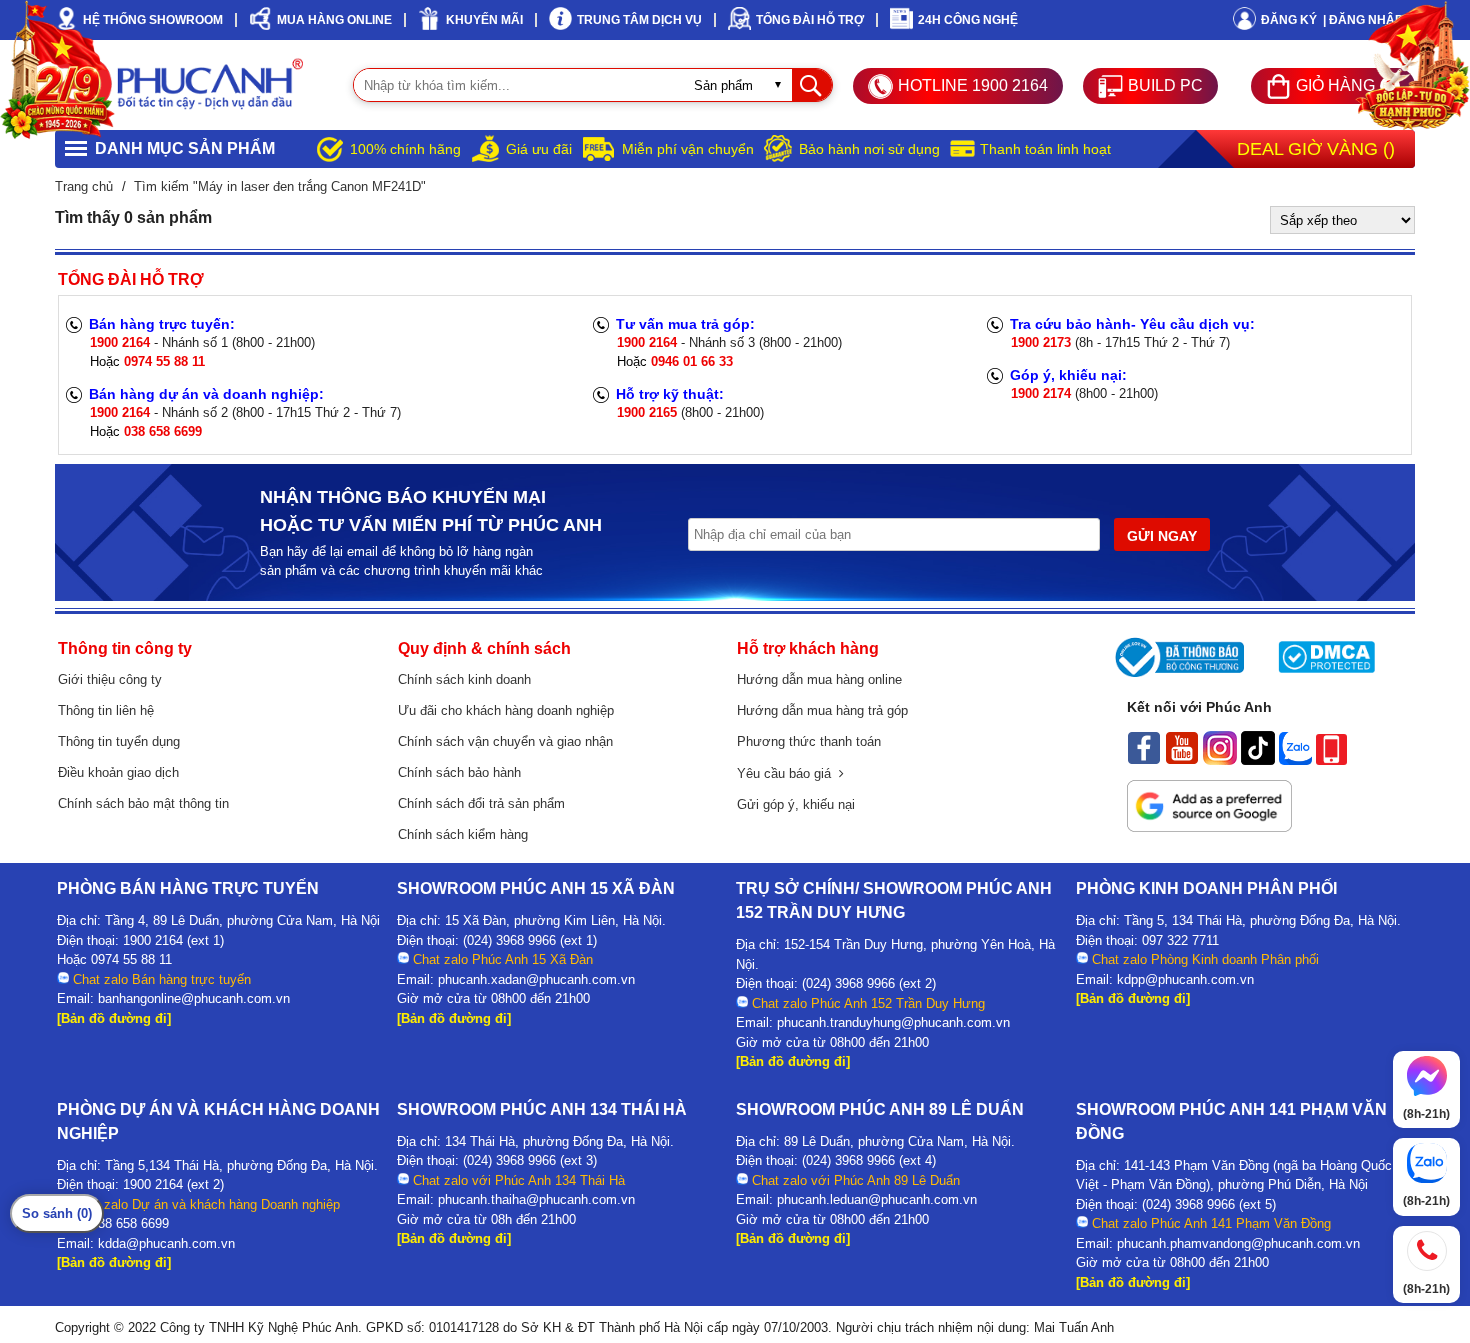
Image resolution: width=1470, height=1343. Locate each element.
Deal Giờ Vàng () (1316, 149)
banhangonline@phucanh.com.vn (194, 998)
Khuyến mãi (484, 20)
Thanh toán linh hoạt (1045, 149)
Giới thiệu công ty (110, 679)
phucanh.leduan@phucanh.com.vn (877, 1199)
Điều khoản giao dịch (118, 772)
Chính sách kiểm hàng (463, 834)
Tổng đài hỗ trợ (810, 20)
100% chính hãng (405, 149)
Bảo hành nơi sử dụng (869, 149)
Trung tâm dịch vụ (639, 20)
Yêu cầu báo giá (788, 773)
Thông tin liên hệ (106, 710)
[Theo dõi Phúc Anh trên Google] (1209, 827)
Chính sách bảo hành (459, 772)
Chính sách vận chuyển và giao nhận (505, 741)
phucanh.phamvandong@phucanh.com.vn (1238, 1243)
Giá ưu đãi (539, 149)
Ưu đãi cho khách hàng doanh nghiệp (506, 710)
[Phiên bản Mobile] (1331, 760)
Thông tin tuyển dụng (119, 741)
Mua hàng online (334, 20)
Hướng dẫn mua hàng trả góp (822, 710)
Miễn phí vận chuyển (688, 149)
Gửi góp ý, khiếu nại (796, 804)
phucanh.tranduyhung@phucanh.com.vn (893, 1022)
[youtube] (1182, 760)
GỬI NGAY (1162, 536)
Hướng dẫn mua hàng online (819, 679)
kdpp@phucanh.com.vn (1185, 979)
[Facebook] (1144, 760)
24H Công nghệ (968, 20)
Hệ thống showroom (153, 20)
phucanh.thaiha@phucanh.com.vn (536, 1199)
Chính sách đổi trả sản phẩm (481, 803)
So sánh (57, 1213)
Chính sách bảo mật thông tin (143, 803)
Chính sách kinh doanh (464, 679)
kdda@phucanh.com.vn (166, 1243)
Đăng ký (1289, 20)
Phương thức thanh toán (809, 741)
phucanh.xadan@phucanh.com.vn (536, 979)
